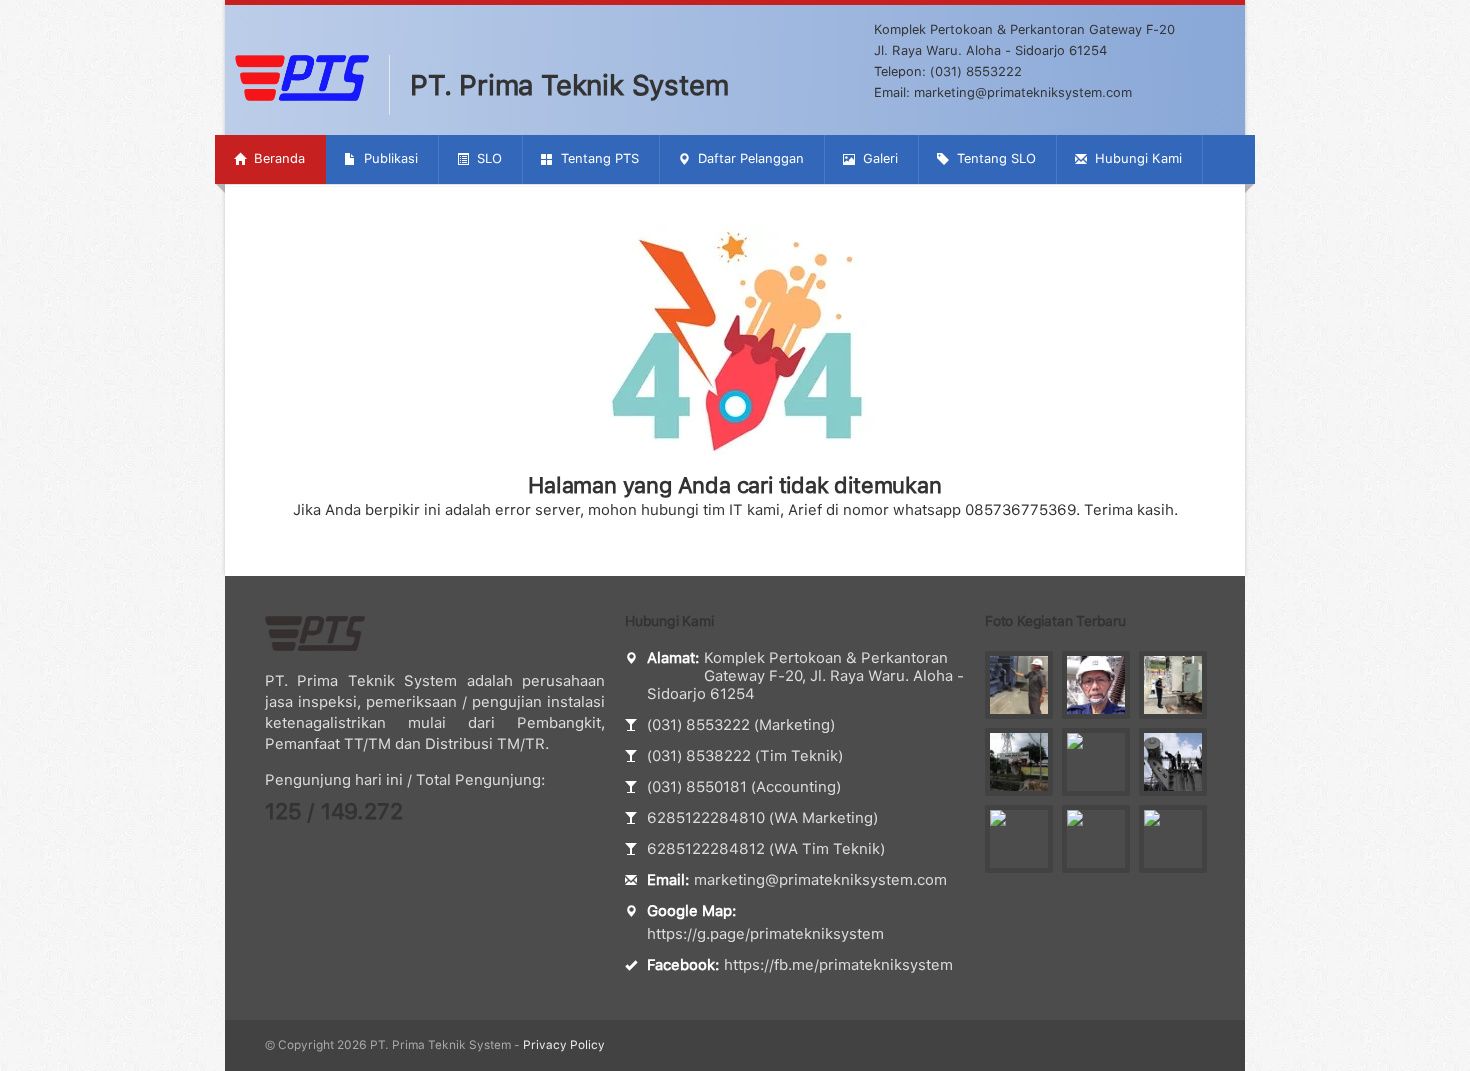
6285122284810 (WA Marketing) (762, 818)
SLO (487, 158)
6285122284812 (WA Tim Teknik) (766, 849)
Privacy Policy (564, 1045)
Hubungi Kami (1136, 158)
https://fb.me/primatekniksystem (838, 965)
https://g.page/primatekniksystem (765, 934)
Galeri (878, 158)
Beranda (277, 158)
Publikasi (389, 158)
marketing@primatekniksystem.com (820, 880)
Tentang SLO (994, 158)
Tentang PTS (598, 158)
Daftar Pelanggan (749, 158)
